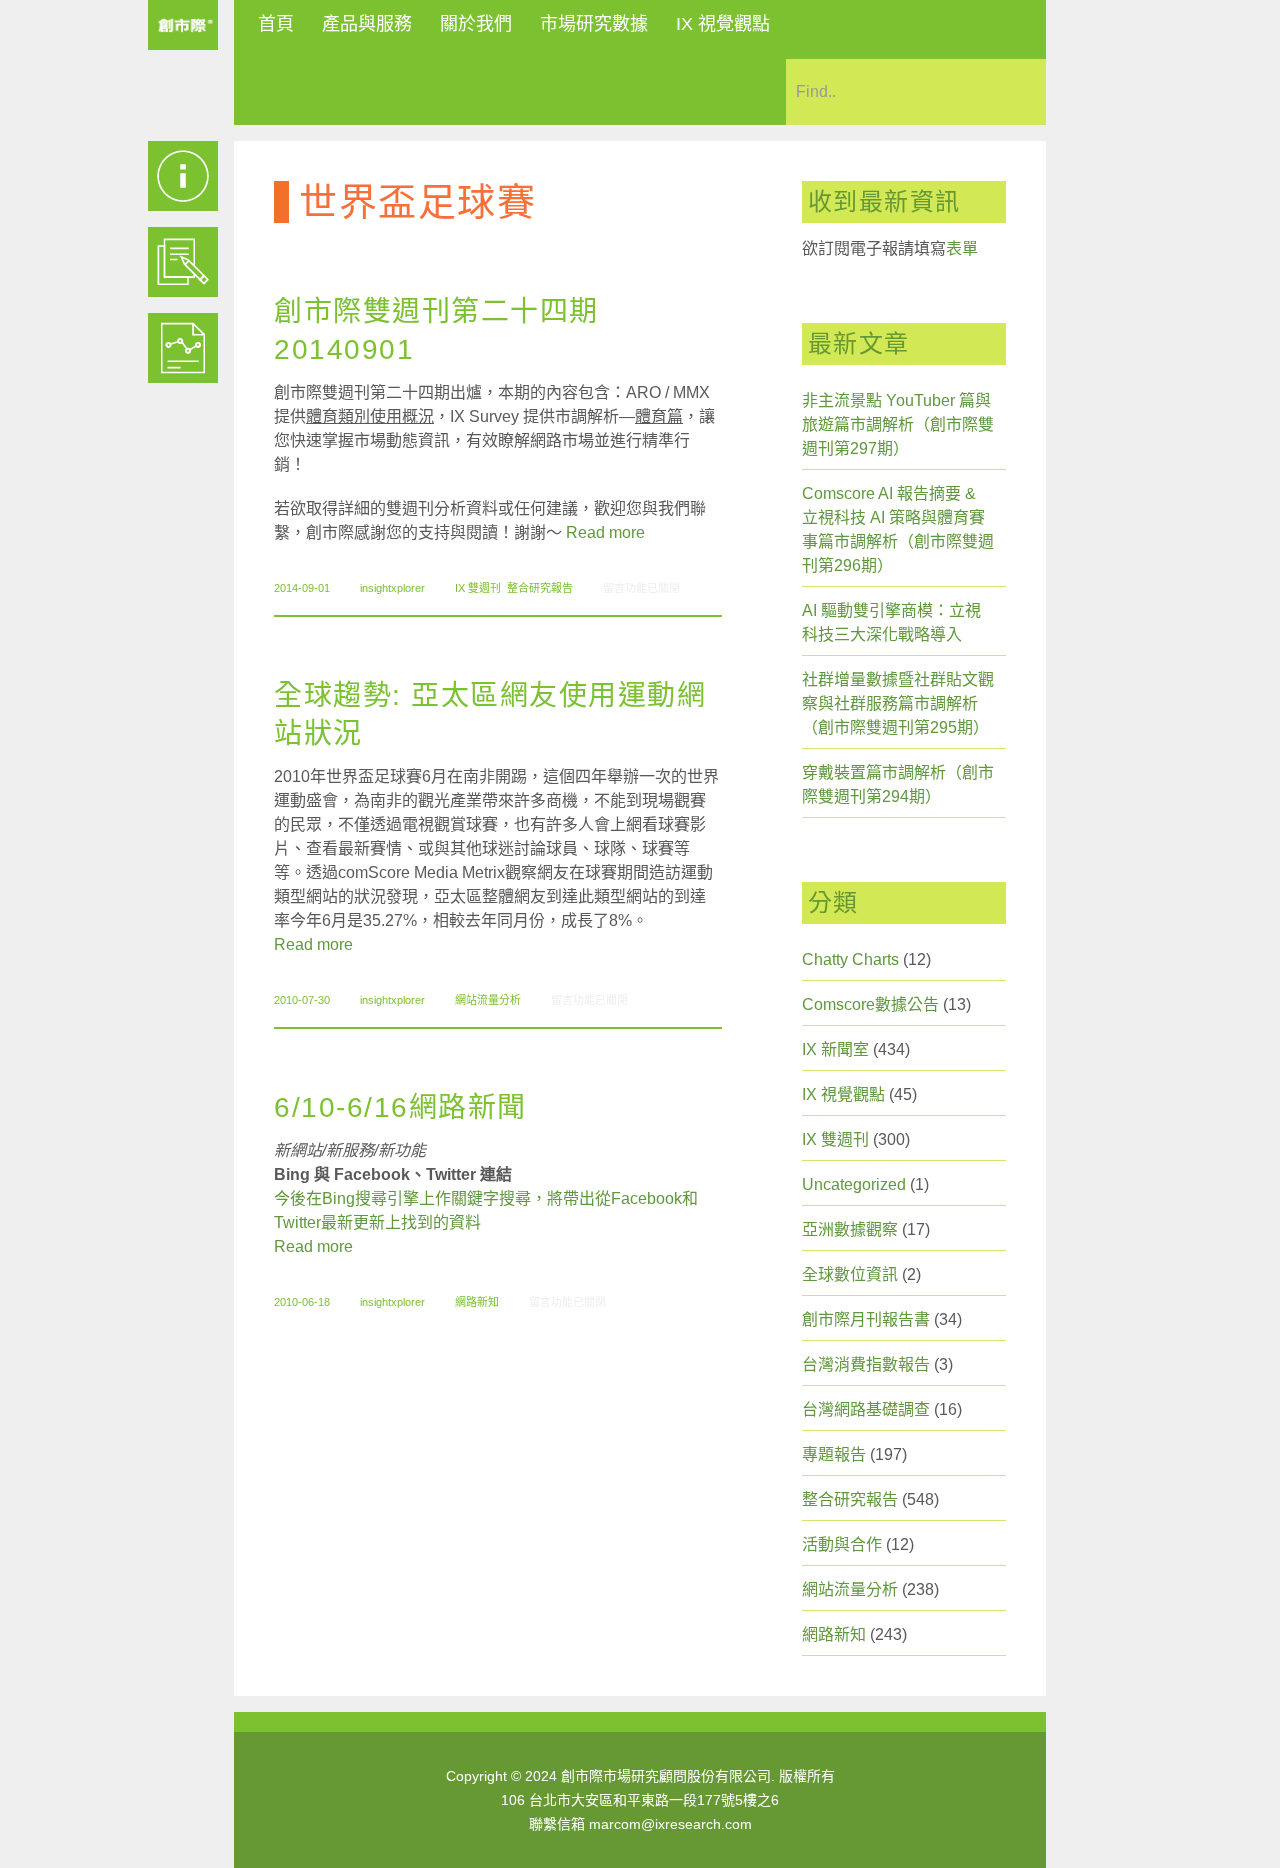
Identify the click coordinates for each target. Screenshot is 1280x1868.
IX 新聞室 (835, 1049)
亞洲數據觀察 (850, 1229)
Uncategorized (854, 1184)
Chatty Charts (850, 959)
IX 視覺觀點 (723, 24)
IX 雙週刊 (478, 588)
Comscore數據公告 (870, 1004)
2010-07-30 (302, 1000)
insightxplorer (392, 588)
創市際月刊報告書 (866, 1319)
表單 (962, 248)
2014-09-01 (302, 588)
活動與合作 (842, 1544)
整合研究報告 (540, 588)
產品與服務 (367, 24)
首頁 (276, 24)
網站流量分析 (488, 1000)
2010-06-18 (302, 1302)
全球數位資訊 (850, 1274)
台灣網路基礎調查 (866, 1409)
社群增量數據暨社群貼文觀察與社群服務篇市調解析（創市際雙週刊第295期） (898, 703)
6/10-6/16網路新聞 (400, 1107)
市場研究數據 (594, 24)
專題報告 (834, 1454)
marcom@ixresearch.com (670, 1824)
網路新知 (477, 1302)
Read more (605, 532)
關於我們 (476, 24)
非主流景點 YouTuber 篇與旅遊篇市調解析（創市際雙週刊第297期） (898, 424)
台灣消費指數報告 (866, 1364)
